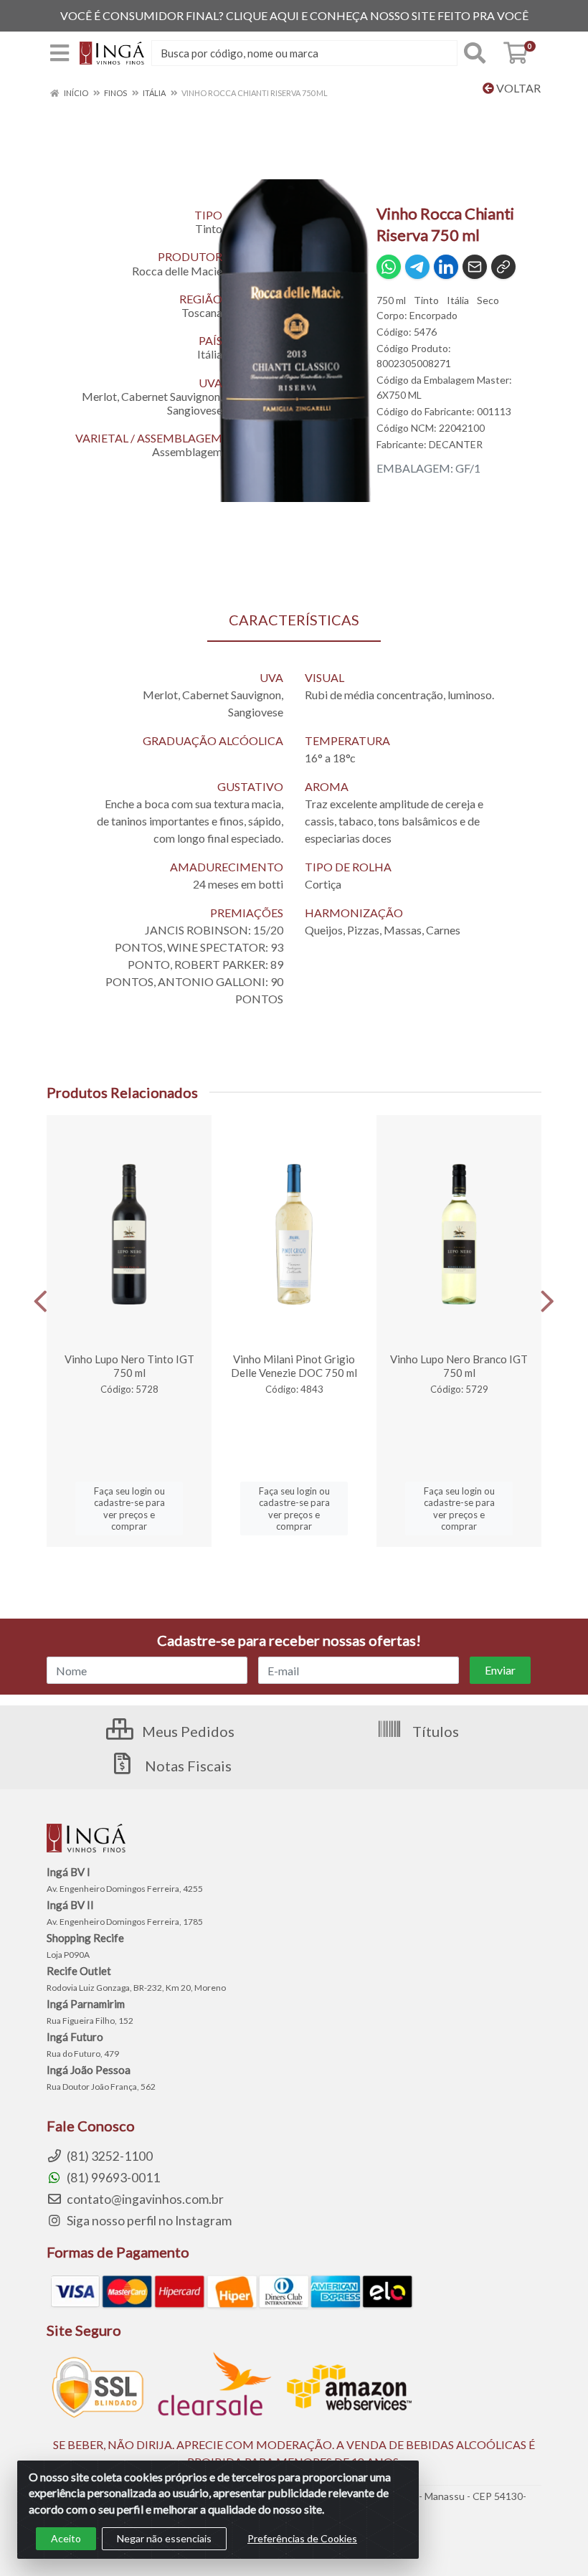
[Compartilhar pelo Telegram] (417, 267)
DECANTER (456, 444)
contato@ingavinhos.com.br (144, 2199)
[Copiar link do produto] (503, 267)
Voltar (517, 88)
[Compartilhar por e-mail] (475, 267)
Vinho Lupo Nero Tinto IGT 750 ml (129, 1366)
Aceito (66, 2538)
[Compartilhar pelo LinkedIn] (446, 267)
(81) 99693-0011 (112, 2178)
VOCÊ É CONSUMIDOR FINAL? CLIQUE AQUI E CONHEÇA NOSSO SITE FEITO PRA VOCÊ (294, 15)
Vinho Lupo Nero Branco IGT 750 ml (459, 1366)
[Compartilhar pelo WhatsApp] (389, 267)
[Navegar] (41, 1302)
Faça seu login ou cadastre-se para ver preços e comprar (129, 1509)
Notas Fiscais (187, 1766)
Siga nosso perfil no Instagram (148, 2221)
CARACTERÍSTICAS (294, 620)
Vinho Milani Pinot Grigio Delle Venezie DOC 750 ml (294, 1366)
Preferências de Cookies (302, 2538)
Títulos (434, 1731)
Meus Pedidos (187, 1731)
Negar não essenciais (164, 2538)
